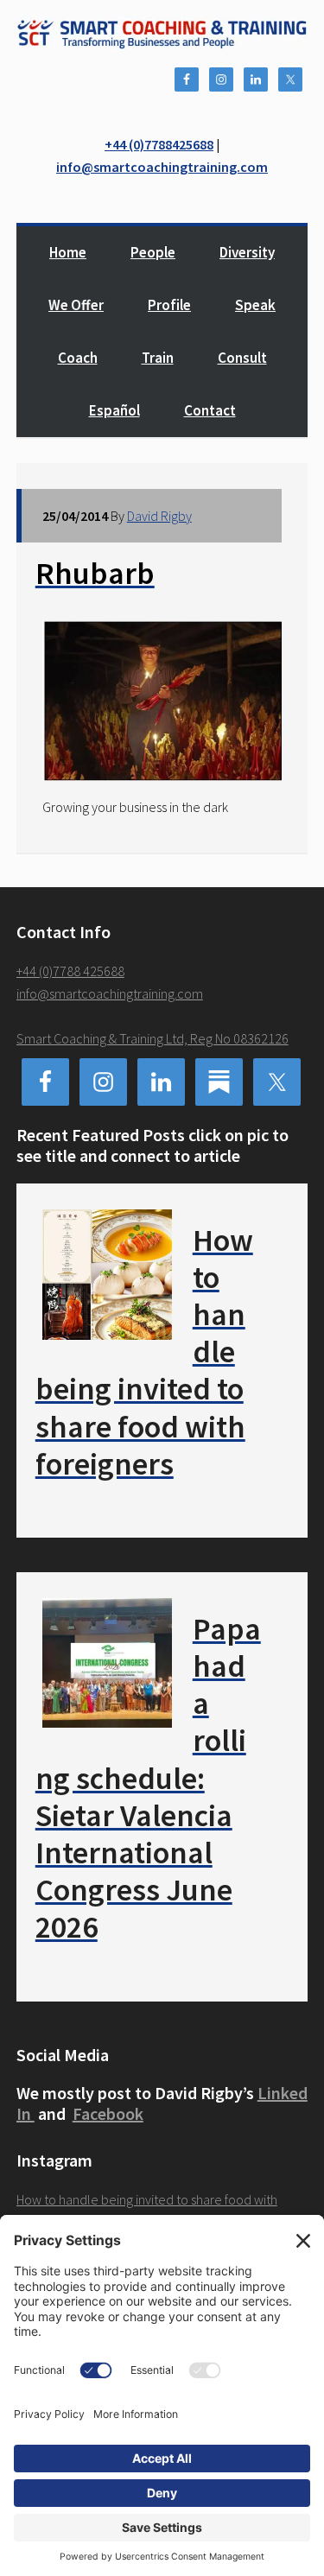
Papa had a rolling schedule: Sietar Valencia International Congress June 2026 (148, 1778)
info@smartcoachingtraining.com (162, 167)
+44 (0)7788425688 (159, 144)
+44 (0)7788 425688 (70, 971)
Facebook (108, 2113)
